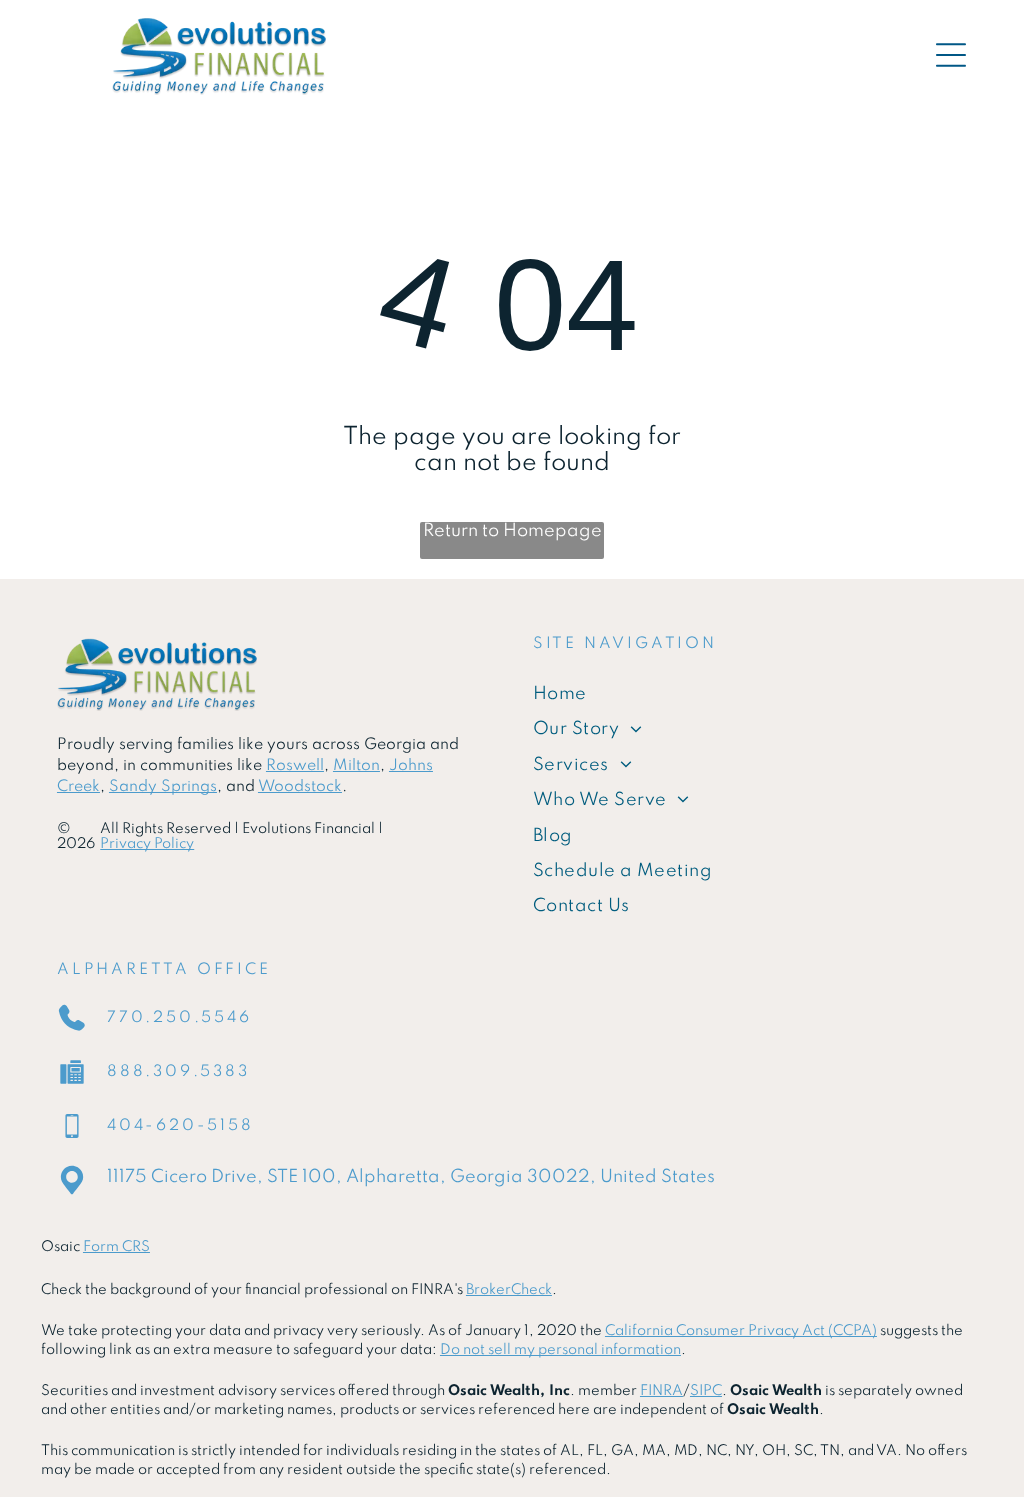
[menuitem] (750, 694)
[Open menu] (951, 55)
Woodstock (300, 787)
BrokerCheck (509, 1290)
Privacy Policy (147, 844)
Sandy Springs (163, 787)
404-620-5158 (180, 1126)
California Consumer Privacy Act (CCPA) (741, 1331)
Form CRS (116, 1247)
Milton (356, 766)
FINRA (661, 1391)
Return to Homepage (512, 531)
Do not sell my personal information (560, 1350)
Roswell (295, 766)
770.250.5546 (179, 1018)
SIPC (706, 1391)
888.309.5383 (178, 1072)
